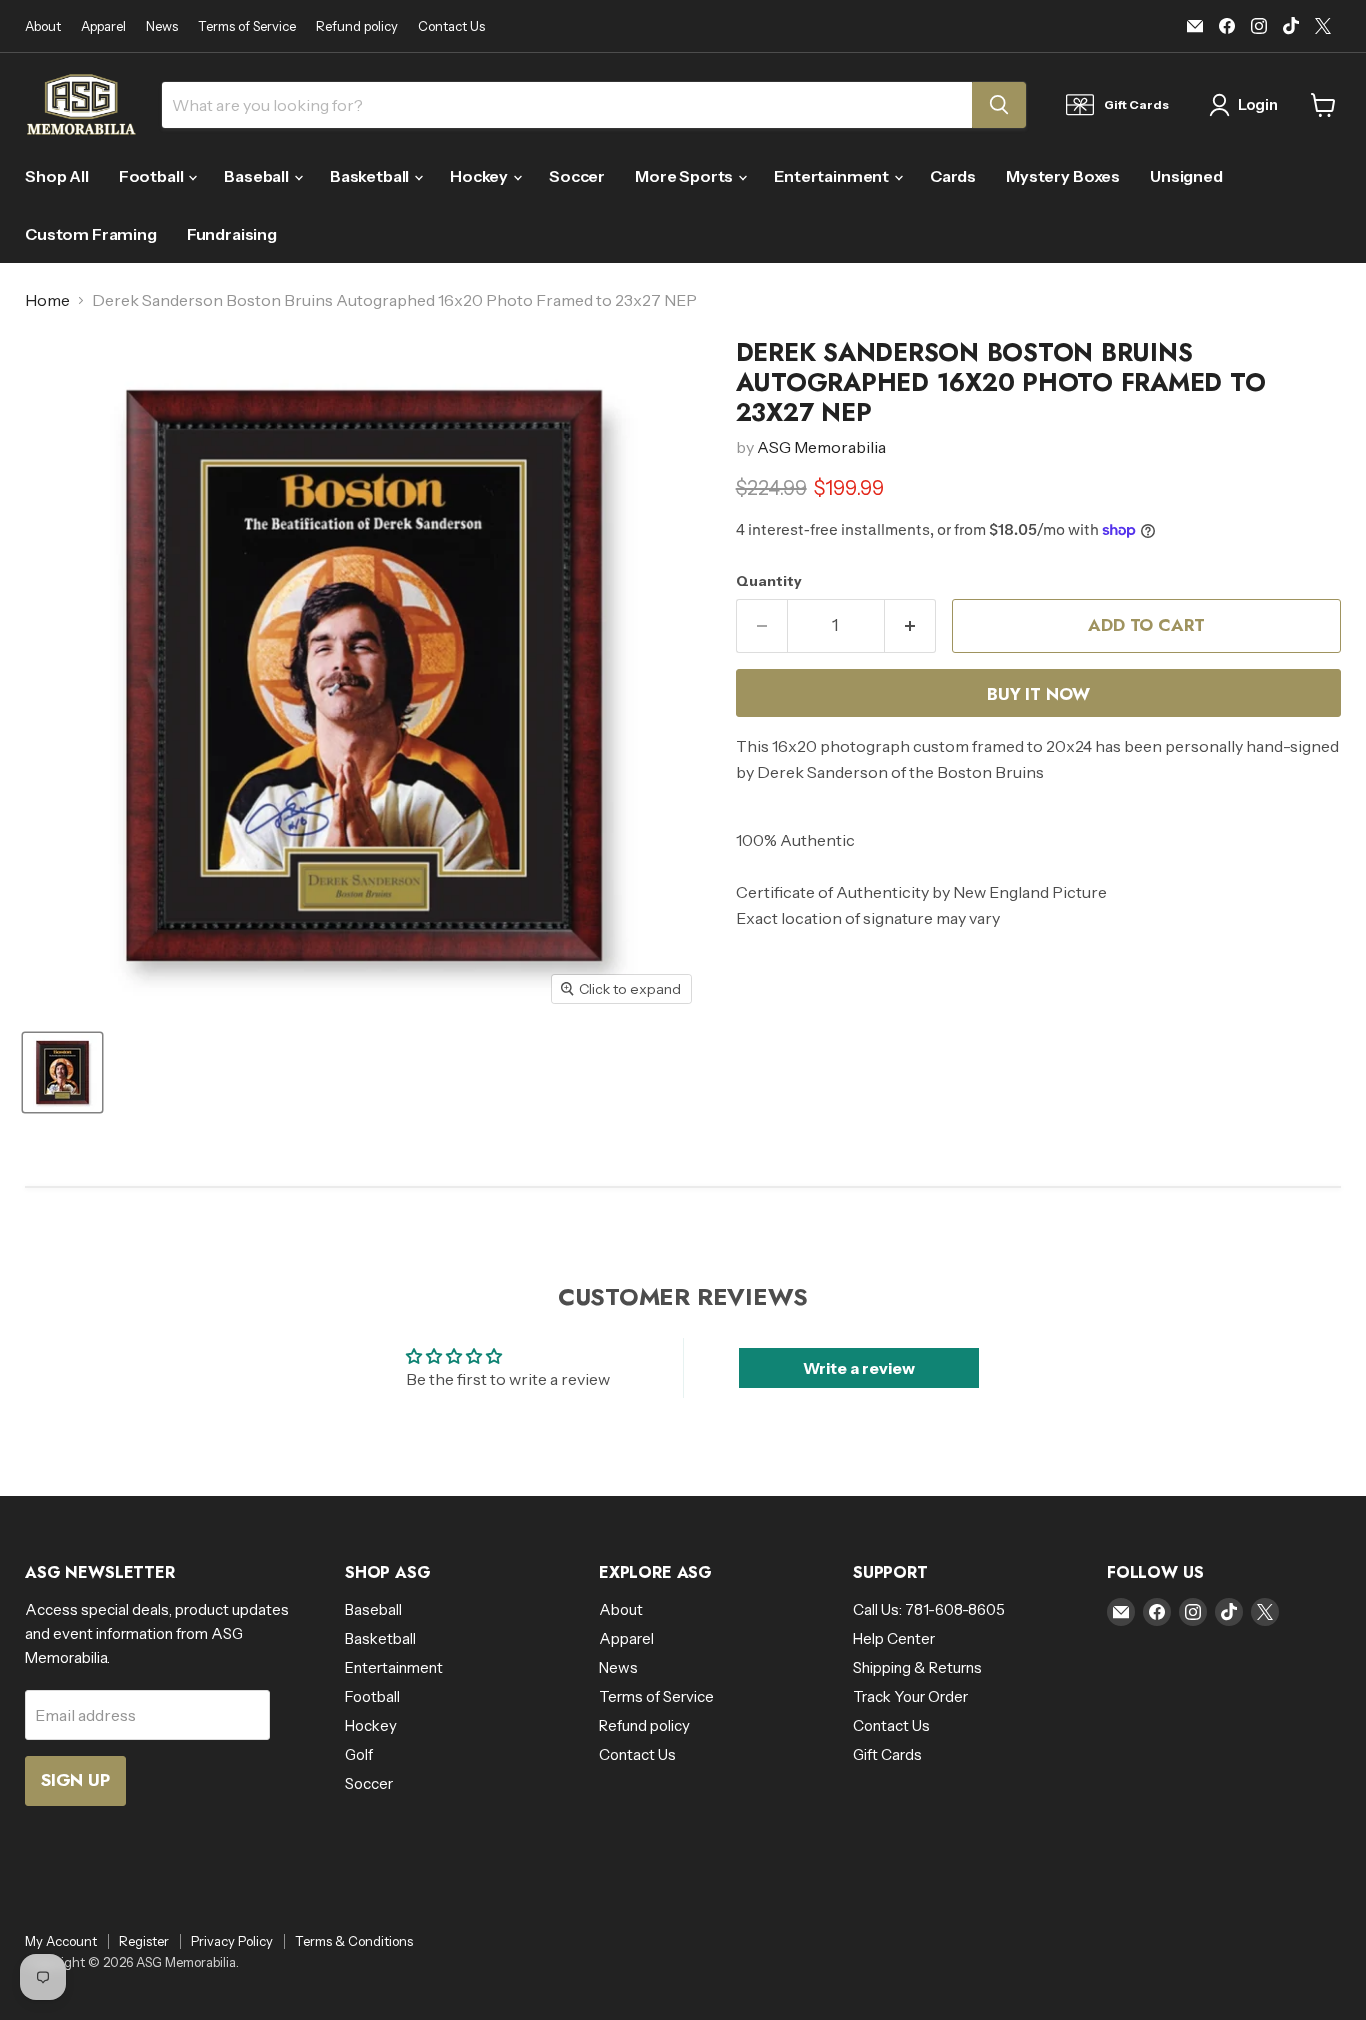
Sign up (75, 1780)
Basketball (371, 176)
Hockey (480, 176)
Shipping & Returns (917, 1667)
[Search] (999, 105)
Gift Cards (887, 1754)
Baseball (258, 176)
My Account (61, 1941)
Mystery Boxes (1063, 176)
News (162, 26)
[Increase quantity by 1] (910, 626)
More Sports (685, 176)
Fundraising (232, 234)
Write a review (859, 1368)
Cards (953, 176)
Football (153, 176)
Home (47, 300)
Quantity (769, 581)
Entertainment (833, 176)
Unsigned (1186, 176)
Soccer (577, 176)
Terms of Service (247, 26)
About (43, 26)
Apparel (103, 26)
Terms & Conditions (354, 1941)
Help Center (894, 1638)
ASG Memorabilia (821, 447)
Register (144, 1941)
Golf (359, 1754)
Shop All (57, 176)
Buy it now (1038, 694)
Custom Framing (91, 234)
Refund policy (357, 26)
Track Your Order (910, 1696)
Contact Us (451, 26)
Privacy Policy (232, 1941)
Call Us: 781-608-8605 (929, 1609)
